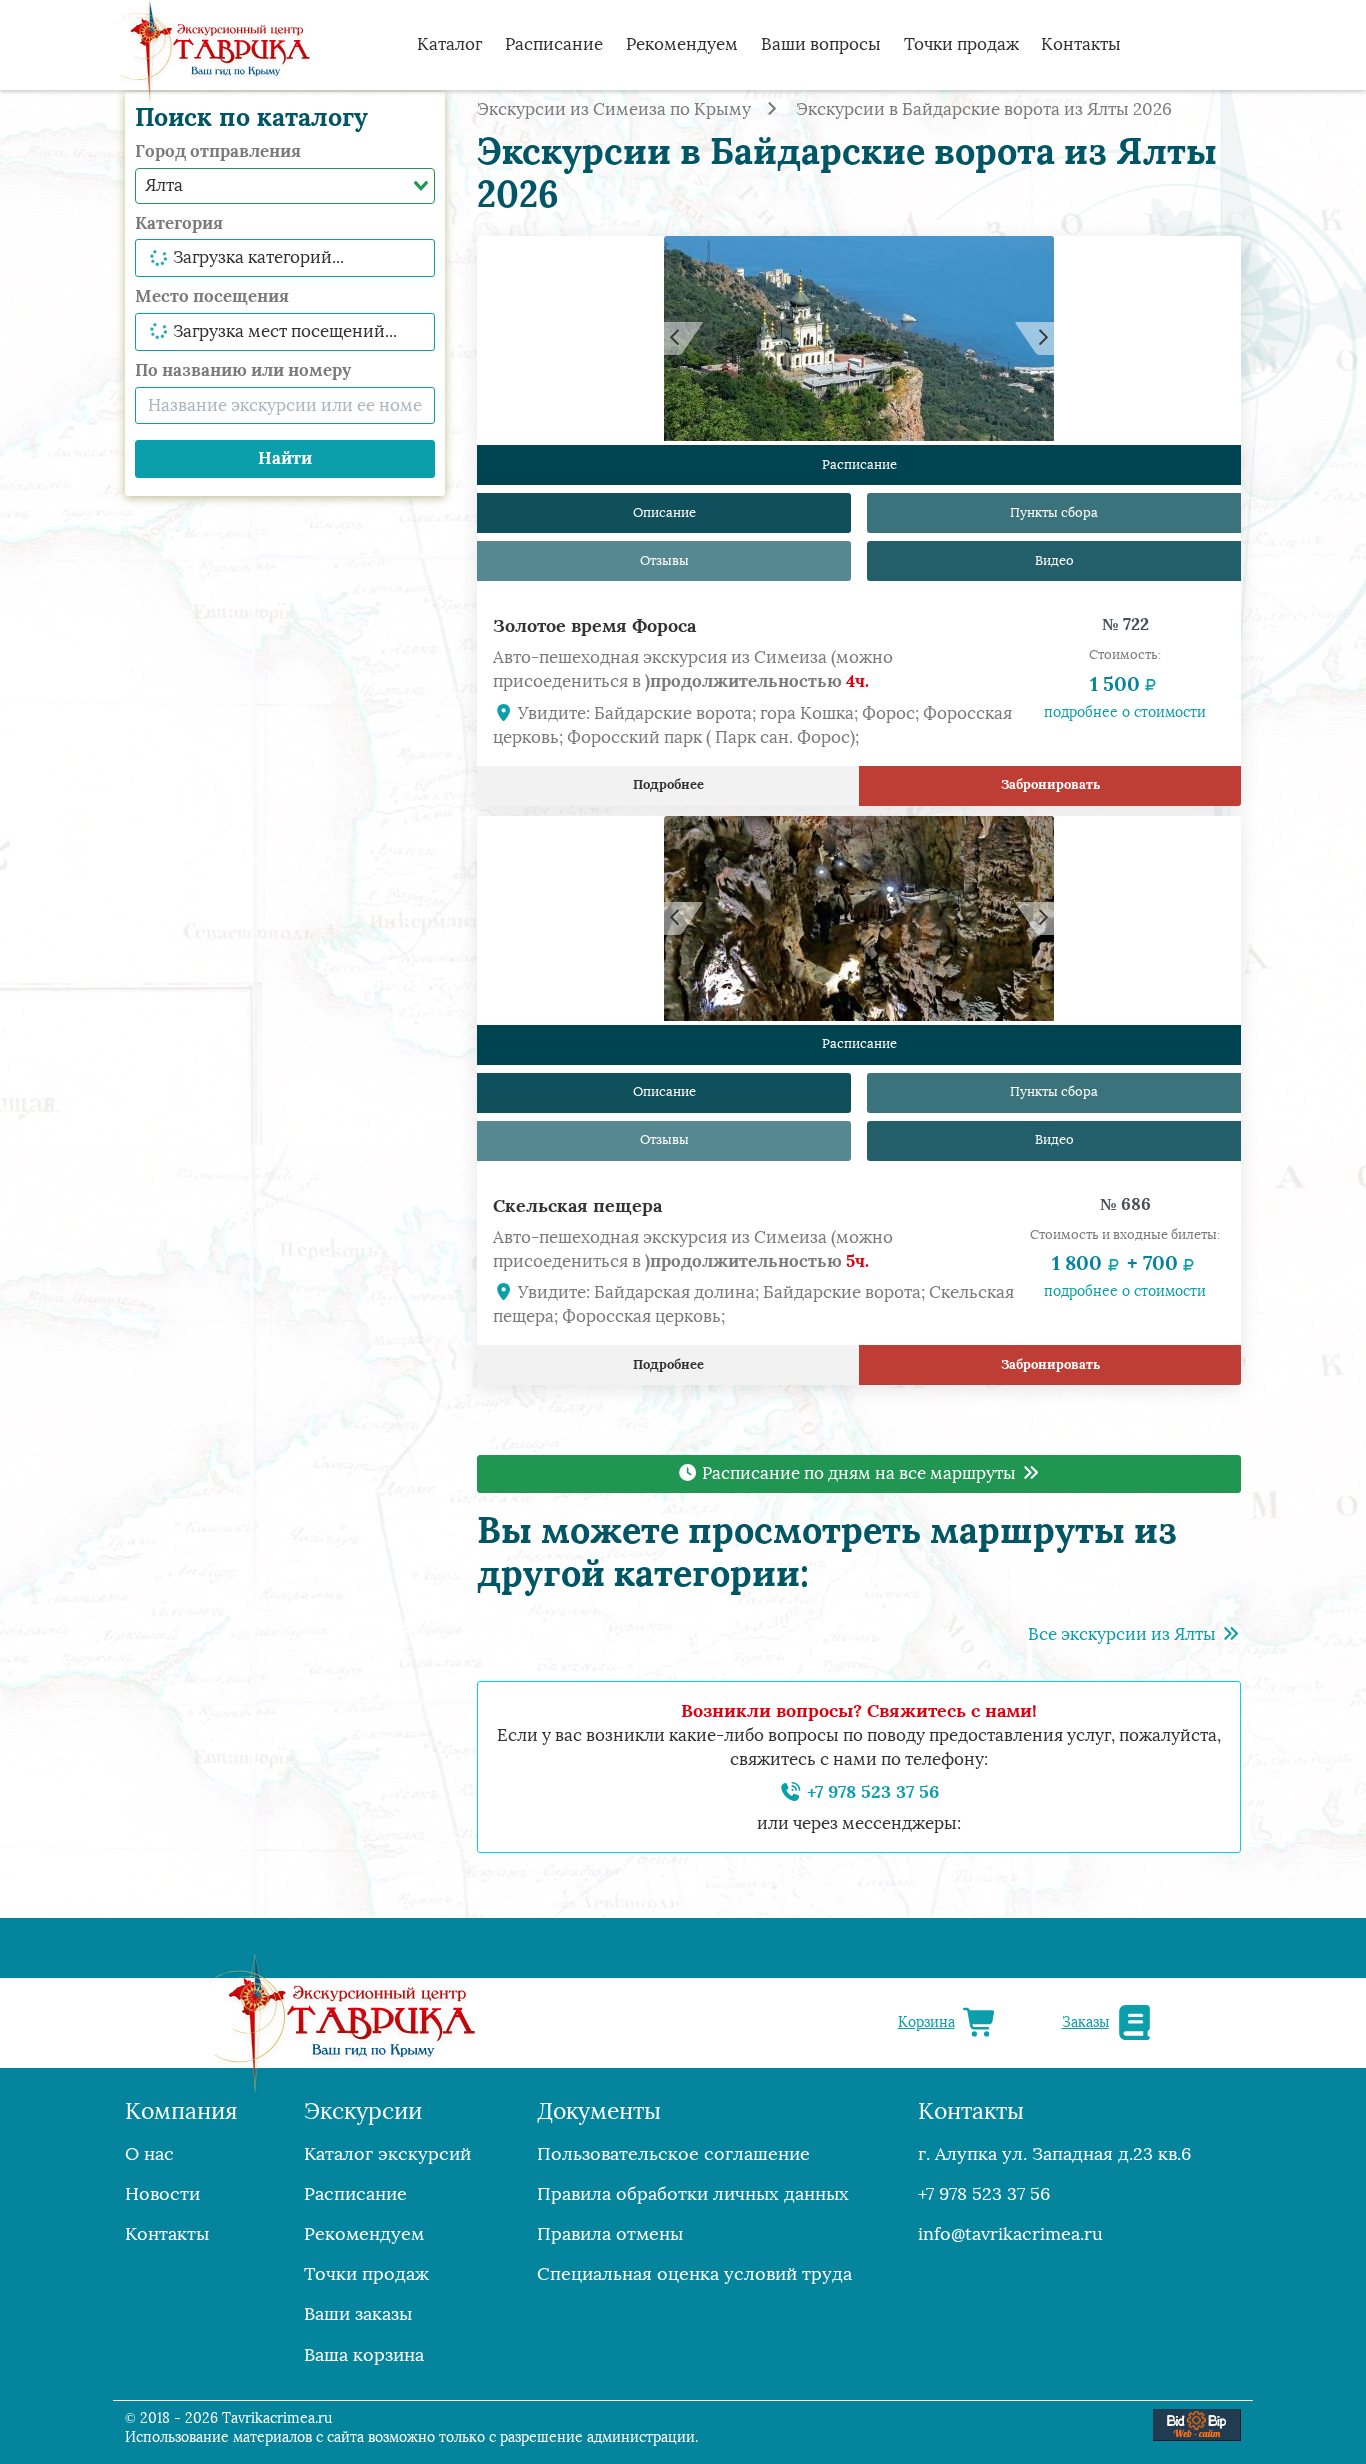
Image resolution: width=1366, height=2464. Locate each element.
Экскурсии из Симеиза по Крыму (614, 109)
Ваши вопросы (821, 44)
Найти (285, 458)
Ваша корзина (364, 2355)
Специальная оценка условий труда (694, 2274)
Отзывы (664, 560)
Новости (162, 2194)
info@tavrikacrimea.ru (1010, 2234)
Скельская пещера (577, 1205)
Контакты (1081, 44)
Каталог (449, 44)
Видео (1054, 560)
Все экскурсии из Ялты (1124, 1634)
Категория (179, 223)
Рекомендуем (682, 44)
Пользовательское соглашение (673, 2154)
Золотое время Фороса (594, 625)
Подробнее (668, 784)
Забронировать (1050, 784)
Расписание (554, 44)
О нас (149, 2154)
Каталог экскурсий (387, 2154)
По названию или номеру (243, 370)
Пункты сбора (1054, 512)
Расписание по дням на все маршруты (859, 1473)
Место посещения (212, 296)
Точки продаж (961, 44)
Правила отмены (610, 2234)
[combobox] (285, 186)
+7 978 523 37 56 (870, 1791)
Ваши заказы (358, 2314)
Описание (664, 512)
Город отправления (218, 151)
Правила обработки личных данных (693, 2194)
